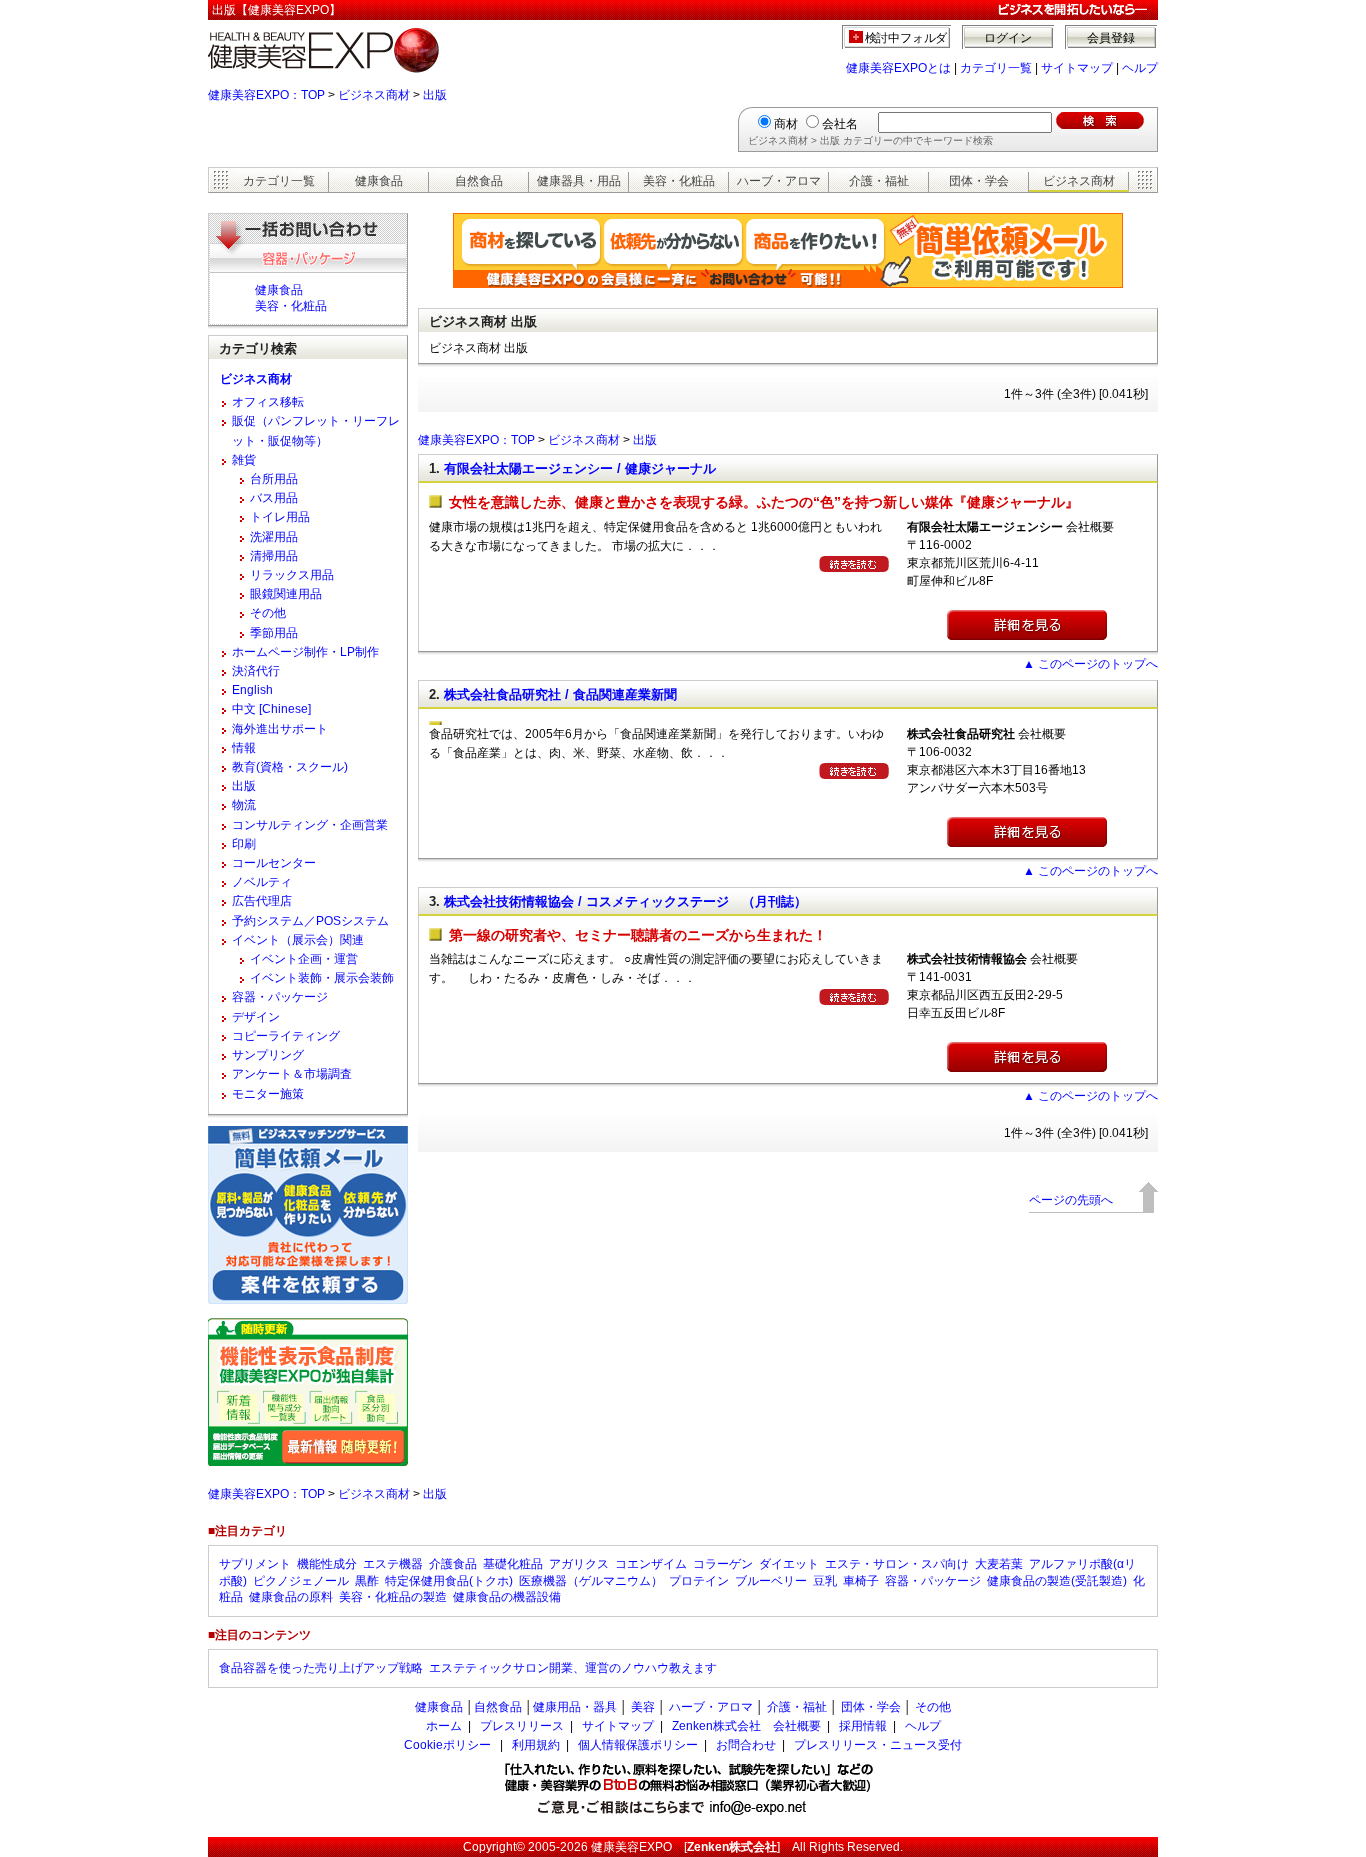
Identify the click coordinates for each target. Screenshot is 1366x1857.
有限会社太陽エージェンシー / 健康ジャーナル (580, 468)
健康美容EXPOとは (898, 68)
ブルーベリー (771, 1581)
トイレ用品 (280, 517)
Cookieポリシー (447, 1745)
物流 (244, 805)
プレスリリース (522, 1726)
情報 (244, 748)
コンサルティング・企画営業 (310, 825)
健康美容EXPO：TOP (266, 95)
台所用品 (274, 479)
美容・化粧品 (679, 181)
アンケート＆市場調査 (292, 1074)
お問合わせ (746, 1745)
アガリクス (579, 1564)
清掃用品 (274, 556)
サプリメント (255, 1564)
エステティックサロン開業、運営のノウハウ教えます (573, 1668)
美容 (643, 1707)
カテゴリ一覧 (996, 68)
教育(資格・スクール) (290, 767)
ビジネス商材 (374, 95)
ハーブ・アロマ (779, 181)
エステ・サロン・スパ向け (897, 1564)
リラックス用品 (292, 575)
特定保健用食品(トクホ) (449, 1581)
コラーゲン (723, 1564)
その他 (268, 613)
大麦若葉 (999, 1564)
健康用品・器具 (575, 1707)
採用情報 (863, 1726)
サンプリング (268, 1055)
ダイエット (789, 1564)
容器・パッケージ (280, 997)
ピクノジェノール (301, 1581)
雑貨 (244, 460)
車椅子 (861, 1581)
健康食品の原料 (291, 1597)
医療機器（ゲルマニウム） (591, 1581)
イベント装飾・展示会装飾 (322, 978)
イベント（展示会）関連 (298, 940)
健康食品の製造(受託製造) (1057, 1581)
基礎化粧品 (513, 1564)
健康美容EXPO (631, 1847)
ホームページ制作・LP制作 (305, 652)
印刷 (244, 844)
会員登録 (1111, 38)
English (252, 690)
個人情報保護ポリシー (638, 1745)
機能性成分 (327, 1564)
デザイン (256, 1017)
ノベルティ (262, 882)
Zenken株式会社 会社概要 (746, 1726)
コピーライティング (286, 1036)
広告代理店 (262, 901)
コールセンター (274, 863)
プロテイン (699, 1581)
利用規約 (536, 1745)
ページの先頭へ (1071, 1200)
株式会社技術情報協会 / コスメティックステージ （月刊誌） (625, 901)
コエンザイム (651, 1564)
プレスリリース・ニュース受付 (878, 1745)
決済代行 (256, 671)
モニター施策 (268, 1094)
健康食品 (379, 181)
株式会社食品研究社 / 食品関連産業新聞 (560, 694)
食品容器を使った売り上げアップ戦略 (321, 1668)
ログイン (1008, 38)
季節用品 (274, 633)
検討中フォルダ (906, 38)
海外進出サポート (280, 729)
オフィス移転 (268, 402)
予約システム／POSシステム (310, 921)
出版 (435, 95)
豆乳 (825, 1581)
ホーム (444, 1726)
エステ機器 (393, 1564)
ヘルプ (1140, 68)
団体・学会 (979, 181)
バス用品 (274, 498)
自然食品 (479, 181)
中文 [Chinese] (271, 709)
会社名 (840, 124)
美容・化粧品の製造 (393, 1597)
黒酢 (367, 1581)
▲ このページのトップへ (1090, 664)
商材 (786, 124)
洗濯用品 (274, 537)
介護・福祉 (879, 181)
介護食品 (453, 1564)
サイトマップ (1077, 68)
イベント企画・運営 (304, 959)
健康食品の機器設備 (507, 1597)
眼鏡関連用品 (286, 594)
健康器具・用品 (579, 181)
